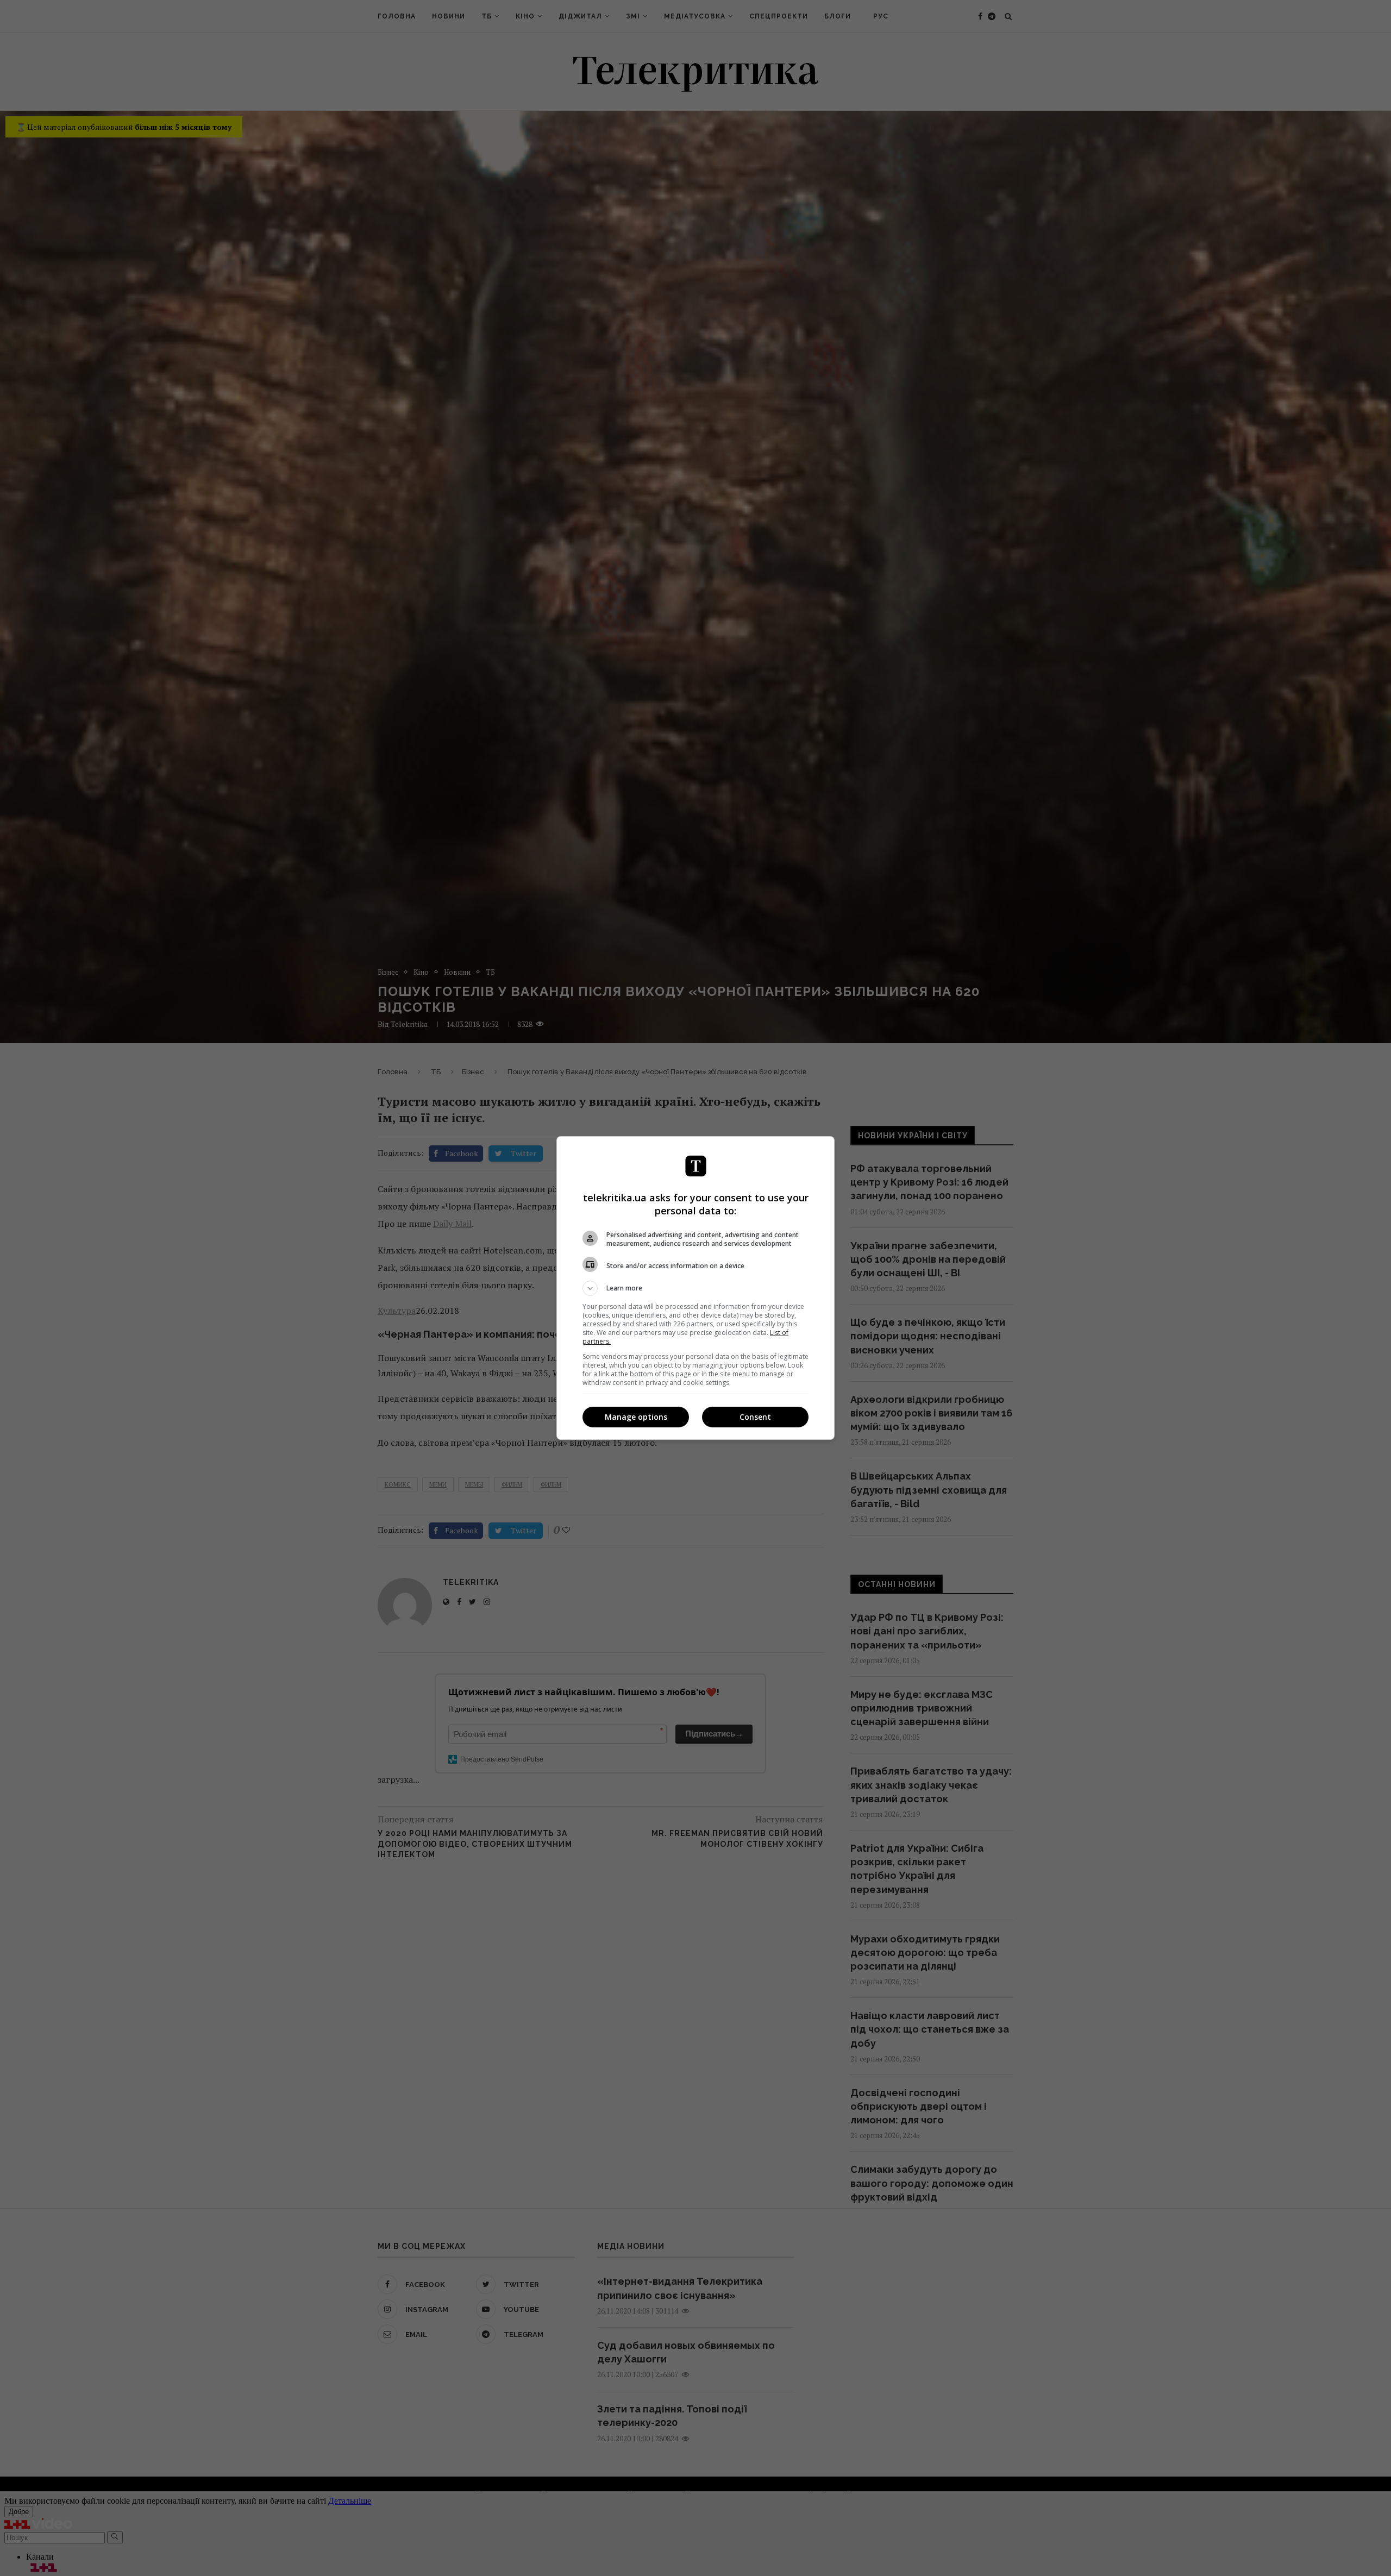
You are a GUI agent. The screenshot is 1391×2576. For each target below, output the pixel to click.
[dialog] (695, 1288)
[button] (695, 1288)
